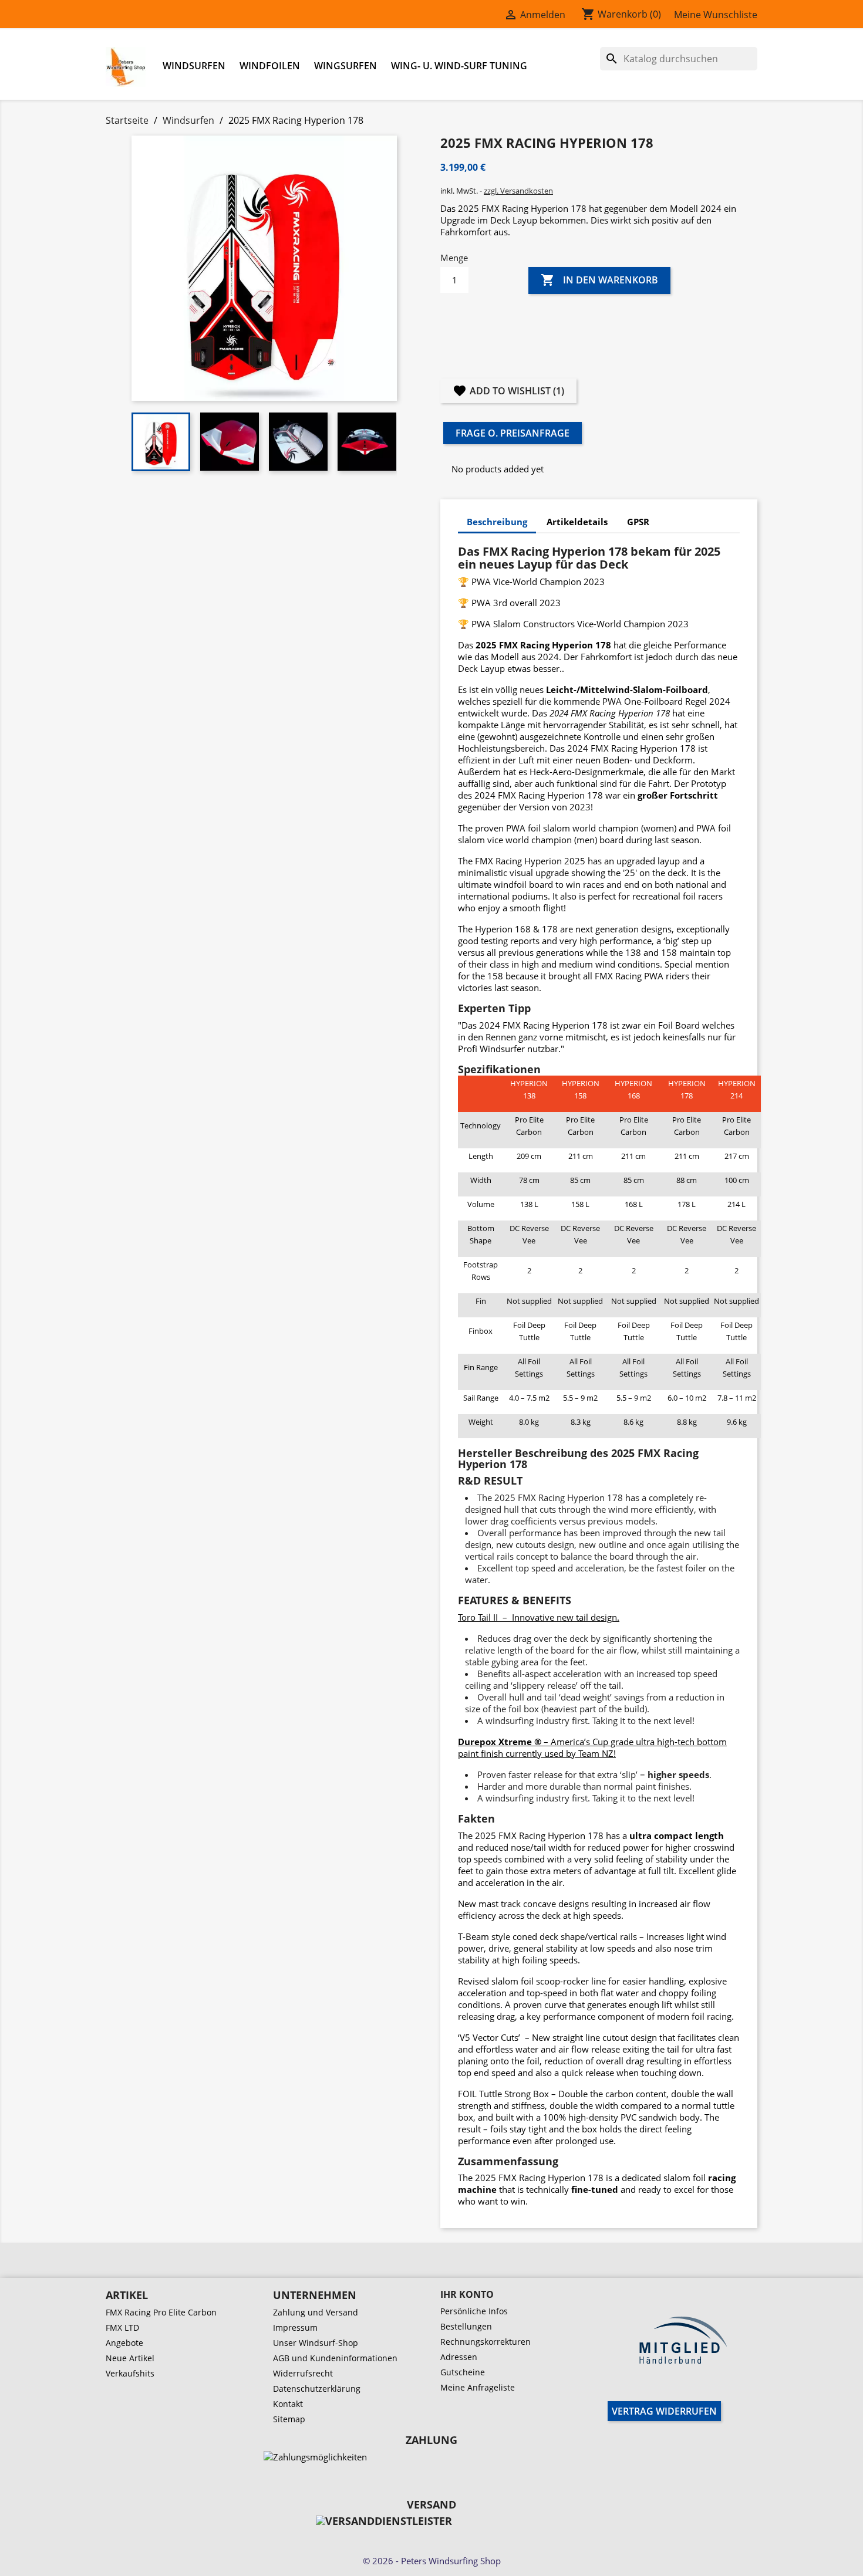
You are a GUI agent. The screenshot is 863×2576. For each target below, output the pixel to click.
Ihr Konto (467, 2294)
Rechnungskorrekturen (486, 2342)
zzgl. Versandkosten (518, 191)
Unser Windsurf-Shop (316, 2343)
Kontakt (288, 2404)
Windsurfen (194, 66)
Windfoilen (270, 66)
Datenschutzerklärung (317, 2389)
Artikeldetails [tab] (577, 522)
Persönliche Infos (474, 2311)
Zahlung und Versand (316, 2312)
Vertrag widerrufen (664, 2411)
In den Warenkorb (599, 280)
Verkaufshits (130, 2373)
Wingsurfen (345, 66)
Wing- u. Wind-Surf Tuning (459, 66)
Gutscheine (463, 2372)
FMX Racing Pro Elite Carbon (161, 2312)
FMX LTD (122, 2327)
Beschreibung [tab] (497, 522)
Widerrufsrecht (303, 2373)
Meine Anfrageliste (478, 2387)
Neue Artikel (130, 2358)
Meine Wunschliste (716, 15)
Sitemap (289, 2419)
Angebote (124, 2343)
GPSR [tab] (638, 522)
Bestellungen (466, 2326)
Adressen (459, 2357)
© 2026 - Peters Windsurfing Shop (432, 2561)
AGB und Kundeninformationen (335, 2358)
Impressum (295, 2327)
